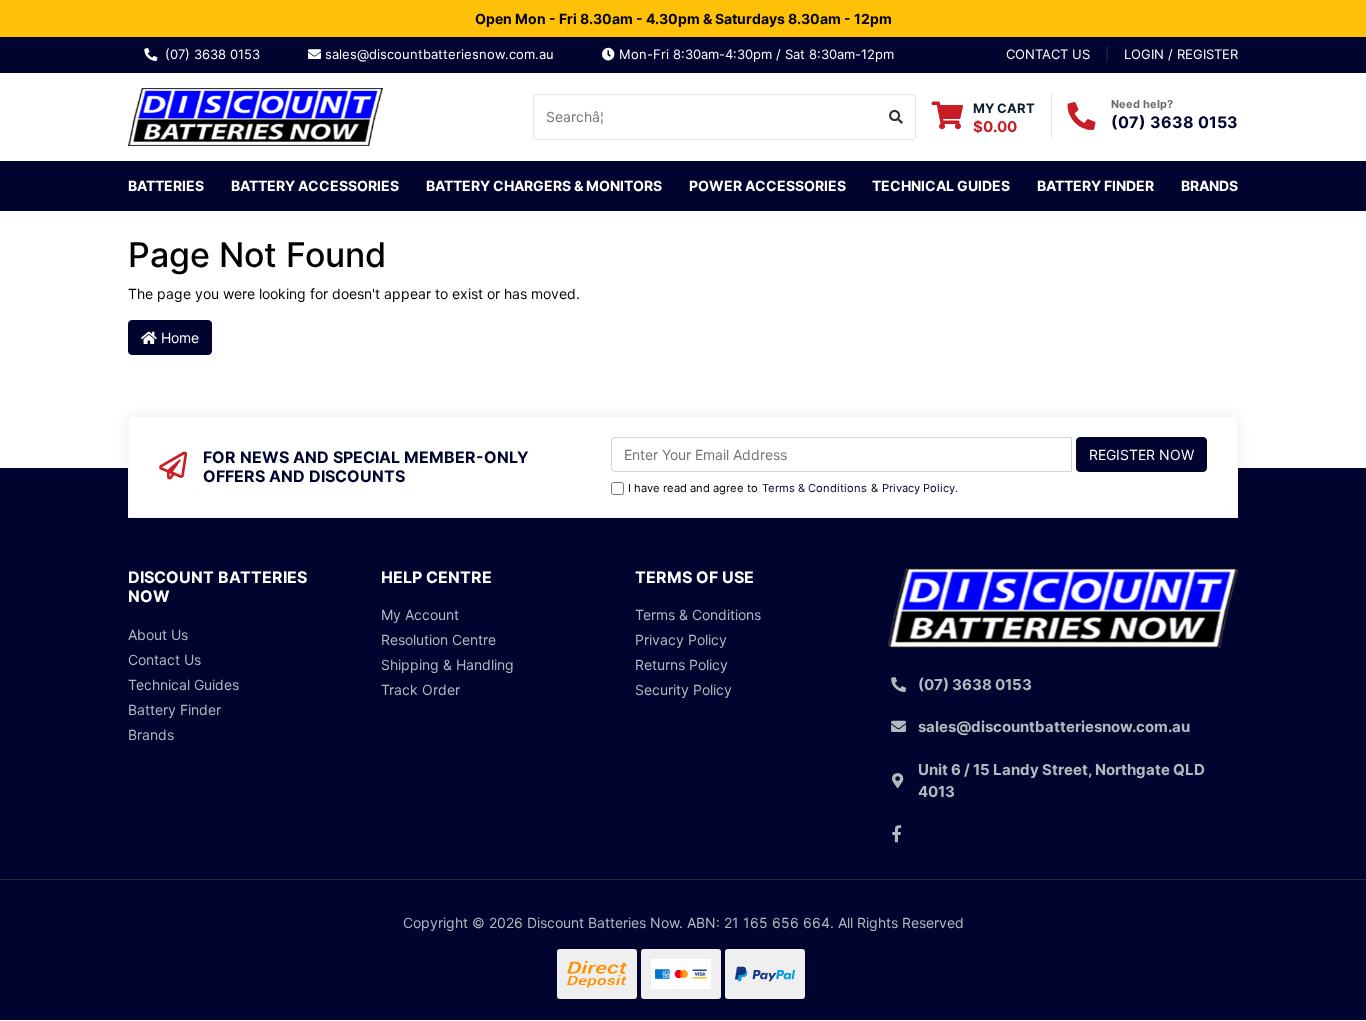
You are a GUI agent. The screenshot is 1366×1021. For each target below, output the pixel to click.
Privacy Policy (918, 488)
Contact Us (164, 659)
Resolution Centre (438, 639)
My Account (420, 614)
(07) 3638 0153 (216, 54)
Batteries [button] (166, 185)
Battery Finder (1095, 185)
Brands (151, 734)
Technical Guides (941, 185)
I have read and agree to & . (793, 488)
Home (178, 337)
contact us (1048, 54)
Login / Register (1181, 54)
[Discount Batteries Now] (255, 114)
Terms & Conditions (814, 488)
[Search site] (896, 117)
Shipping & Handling (447, 664)
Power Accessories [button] (767, 185)
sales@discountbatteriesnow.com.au (445, 54)
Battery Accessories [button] (315, 185)
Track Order (420, 689)
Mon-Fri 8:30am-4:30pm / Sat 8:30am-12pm (754, 54)
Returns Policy (681, 664)
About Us (158, 634)
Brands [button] (1209, 185)
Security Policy (683, 689)
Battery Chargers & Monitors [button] (544, 185)
